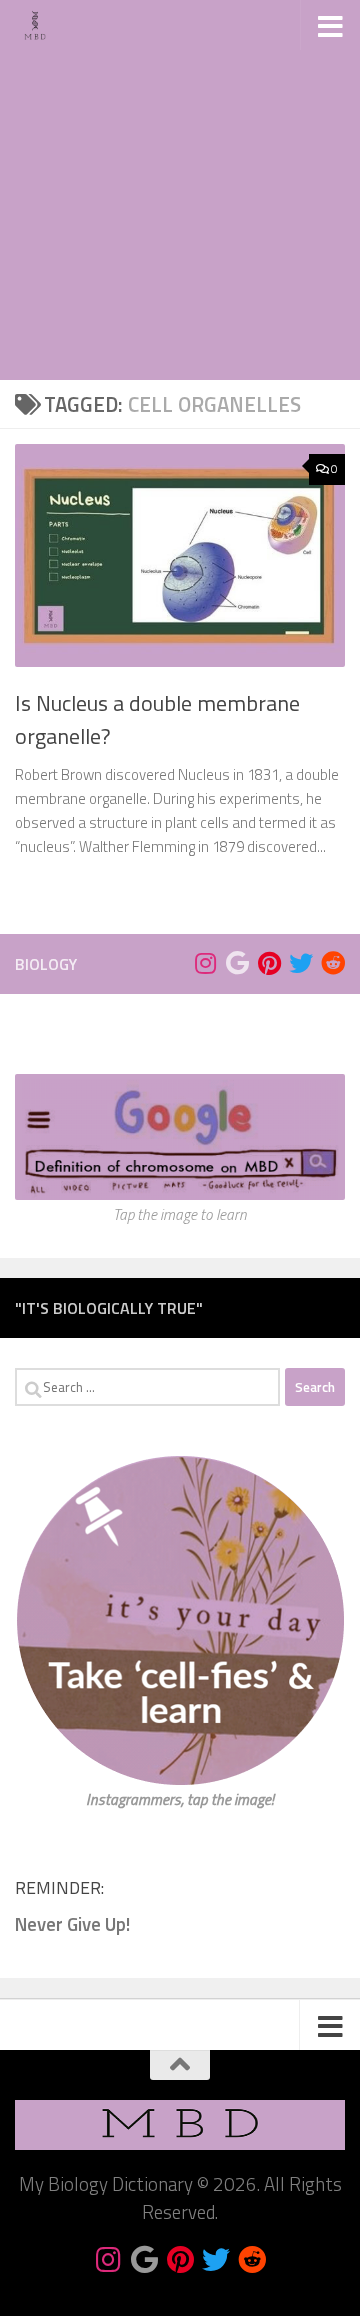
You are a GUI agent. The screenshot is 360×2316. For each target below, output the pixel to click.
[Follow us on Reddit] (333, 963)
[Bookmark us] (237, 963)
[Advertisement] (180, 190)
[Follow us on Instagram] (205, 963)
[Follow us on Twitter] (301, 963)
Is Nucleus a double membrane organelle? (157, 719)
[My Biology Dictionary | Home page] (42, 25)
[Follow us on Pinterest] (269, 963)
